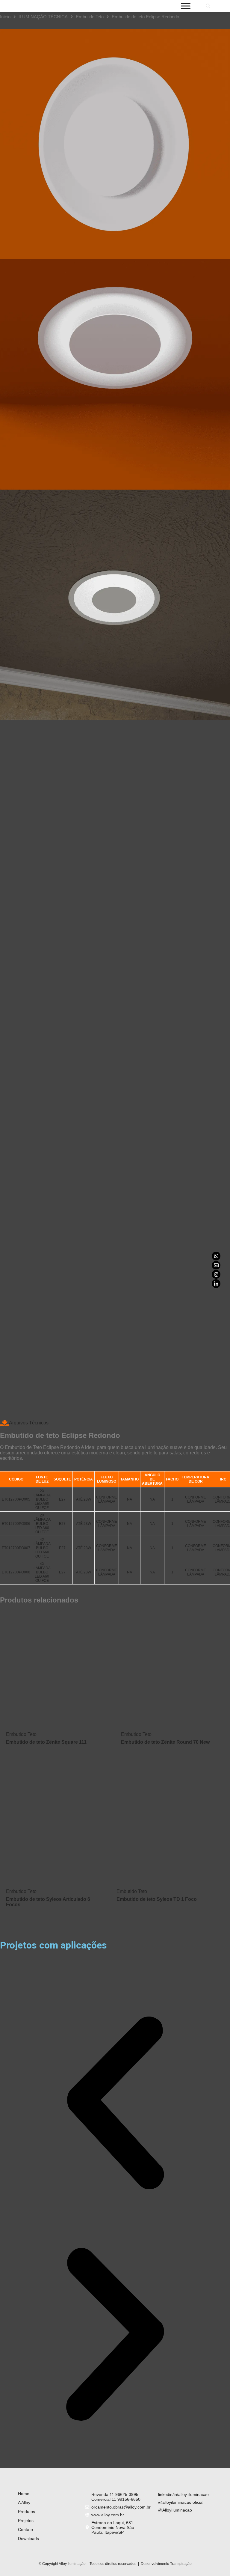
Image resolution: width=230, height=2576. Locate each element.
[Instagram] (216, 1274)
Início (5, 17)
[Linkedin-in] (216, 1284)
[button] (115, 2103)
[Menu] (186, 6)
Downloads (28, 2539)
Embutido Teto (90, 17)
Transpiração (181, 2564)
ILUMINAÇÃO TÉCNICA (43, 17)
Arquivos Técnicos (29, 1423)
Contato (25, 2530)
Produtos (27, 2512)
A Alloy (24, 2503)
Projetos (26, 2521)
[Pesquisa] (208, 6)
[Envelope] (216, 1265)
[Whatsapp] (216, 1256)
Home (24, 2494)
